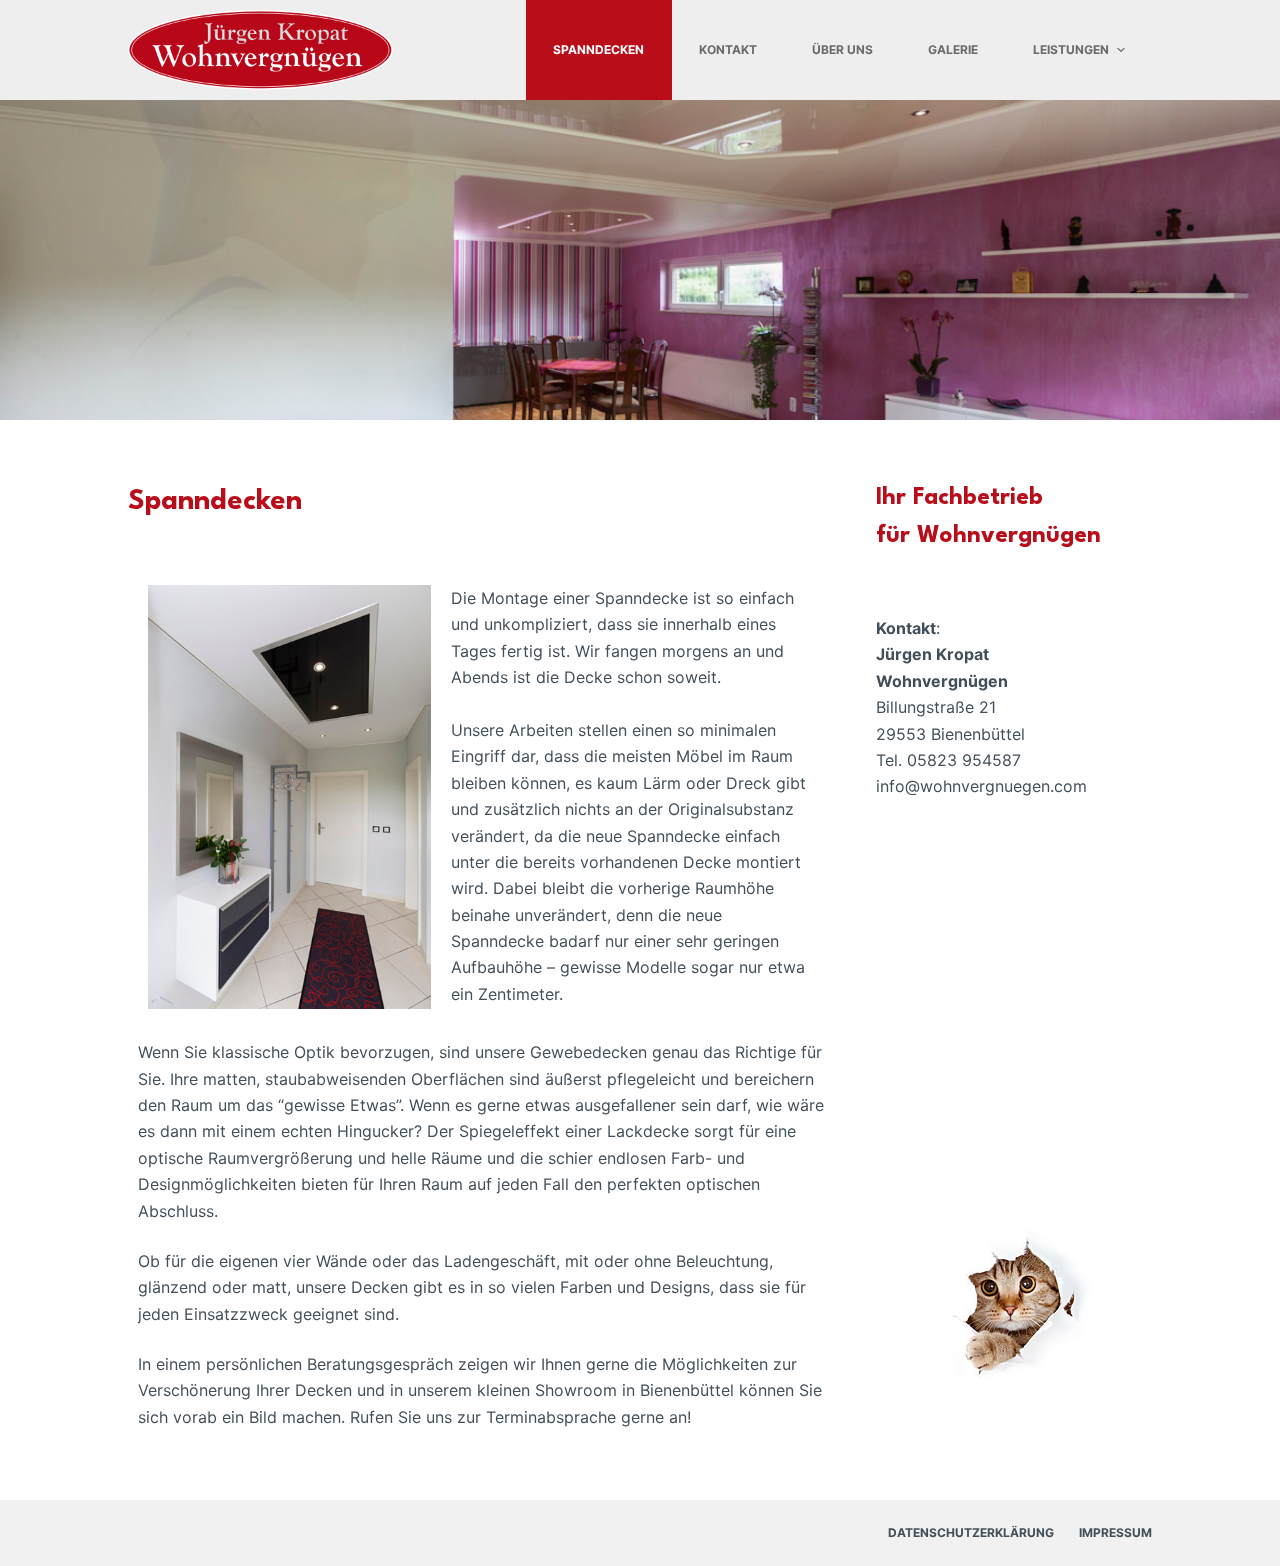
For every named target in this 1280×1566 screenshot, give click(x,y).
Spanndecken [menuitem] (598, 49)
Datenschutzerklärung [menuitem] (971, 1532)
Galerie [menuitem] (953, 49)
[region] (640, 260)
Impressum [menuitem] (1115, 1532)
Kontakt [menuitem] (728, 49)
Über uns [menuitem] (842, 49)
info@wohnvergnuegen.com (981, 786)
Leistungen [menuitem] (1071, 49)
